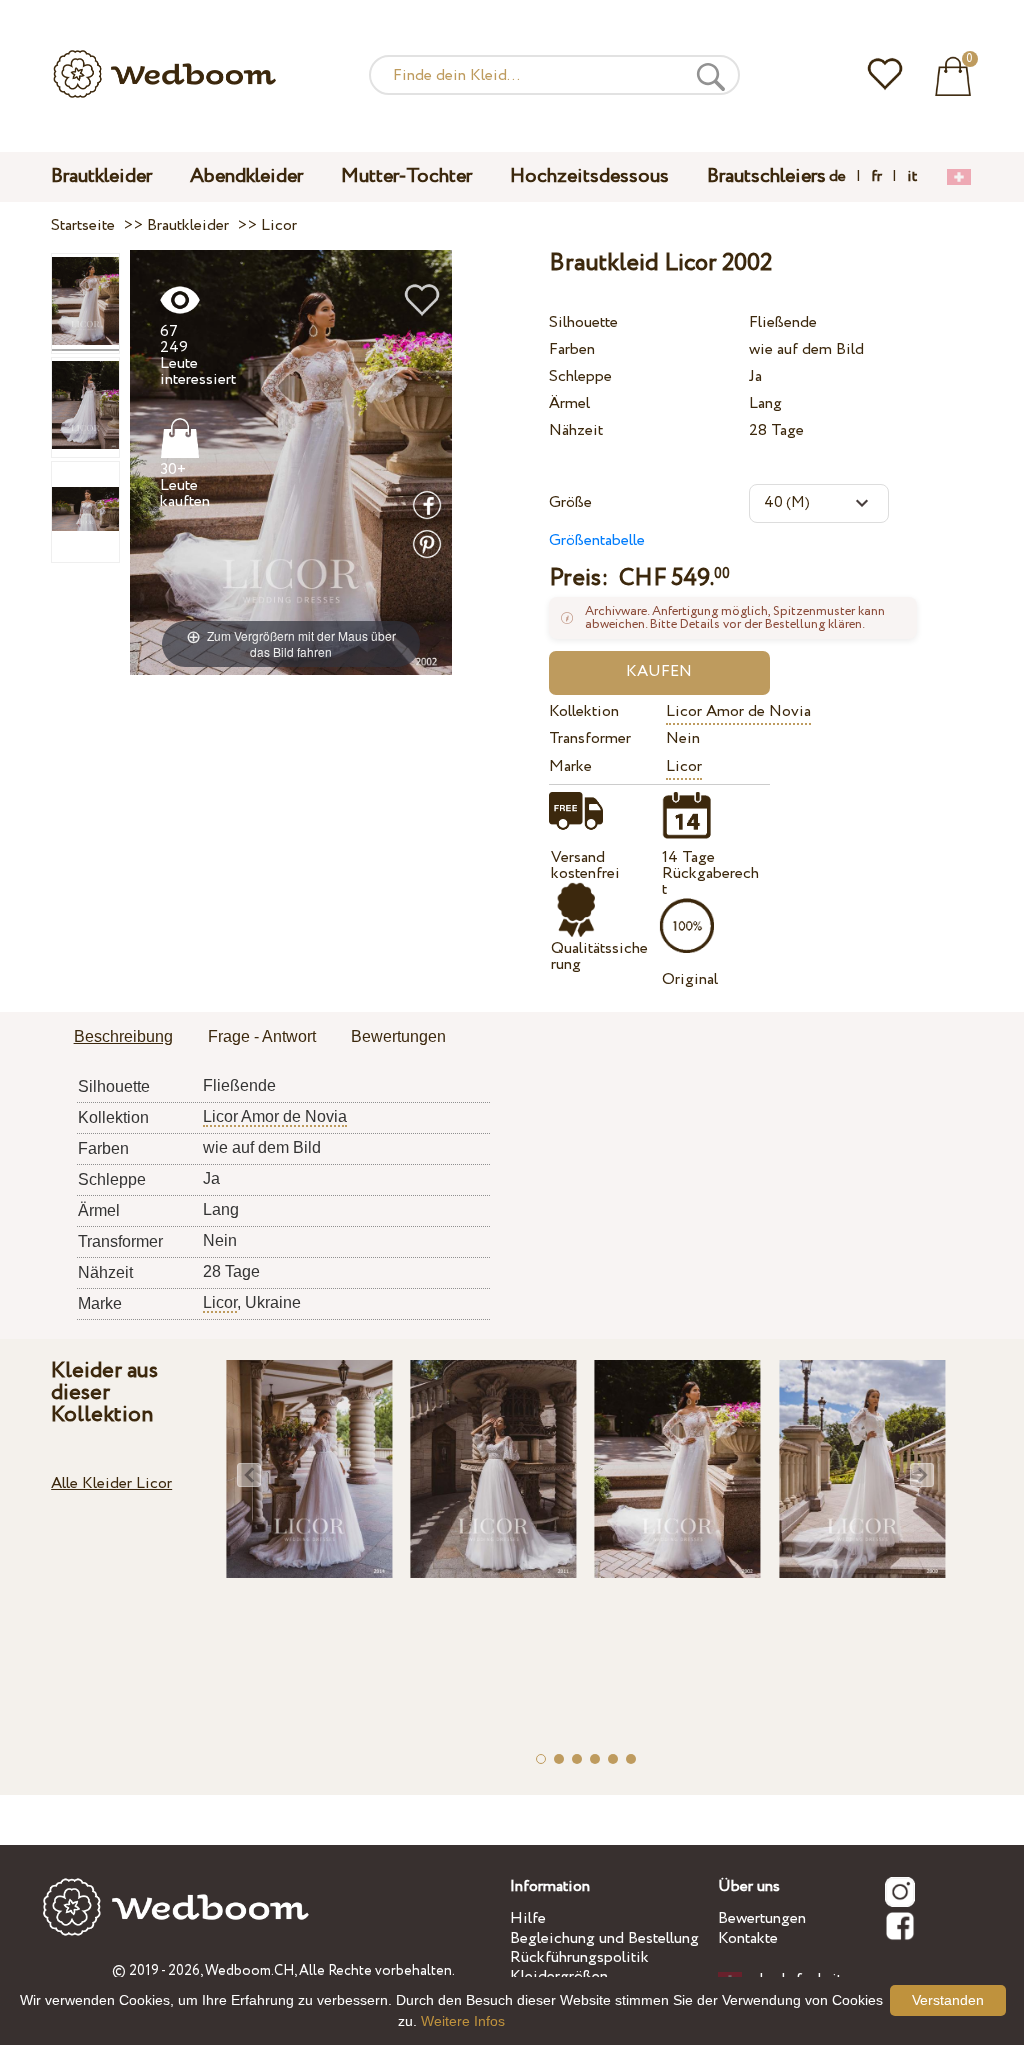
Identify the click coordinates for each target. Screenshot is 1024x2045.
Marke (570, 766)
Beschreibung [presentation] (123, 1036)
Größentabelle (597, 540)
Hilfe (528, 1918)
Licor (684, 766)
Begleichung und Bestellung (604, 1938)
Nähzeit (576, 430)
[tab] (123, 1038)
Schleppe (580, 376)
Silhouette (583, 322)
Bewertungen (762, 1918)
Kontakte (748, 1938)
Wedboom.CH (249, 1971)
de (837, 177)
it (912, 177)
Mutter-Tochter (406, 176)
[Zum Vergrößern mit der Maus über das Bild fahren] (291, 461)
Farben (572, 349)
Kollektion (584, 711)
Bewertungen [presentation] (398, 1036)
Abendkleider (246, 176)
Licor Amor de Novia (738, 711)
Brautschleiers (766, 176)
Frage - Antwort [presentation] (262, 1036)
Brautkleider (101, 176)
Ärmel (569, 403)
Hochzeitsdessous (589, 176)
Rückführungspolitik (579, 1957)
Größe (570, 502)
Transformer (590, 738)
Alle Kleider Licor (111, 1483)
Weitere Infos (463, 2021)
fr (876, 177)
